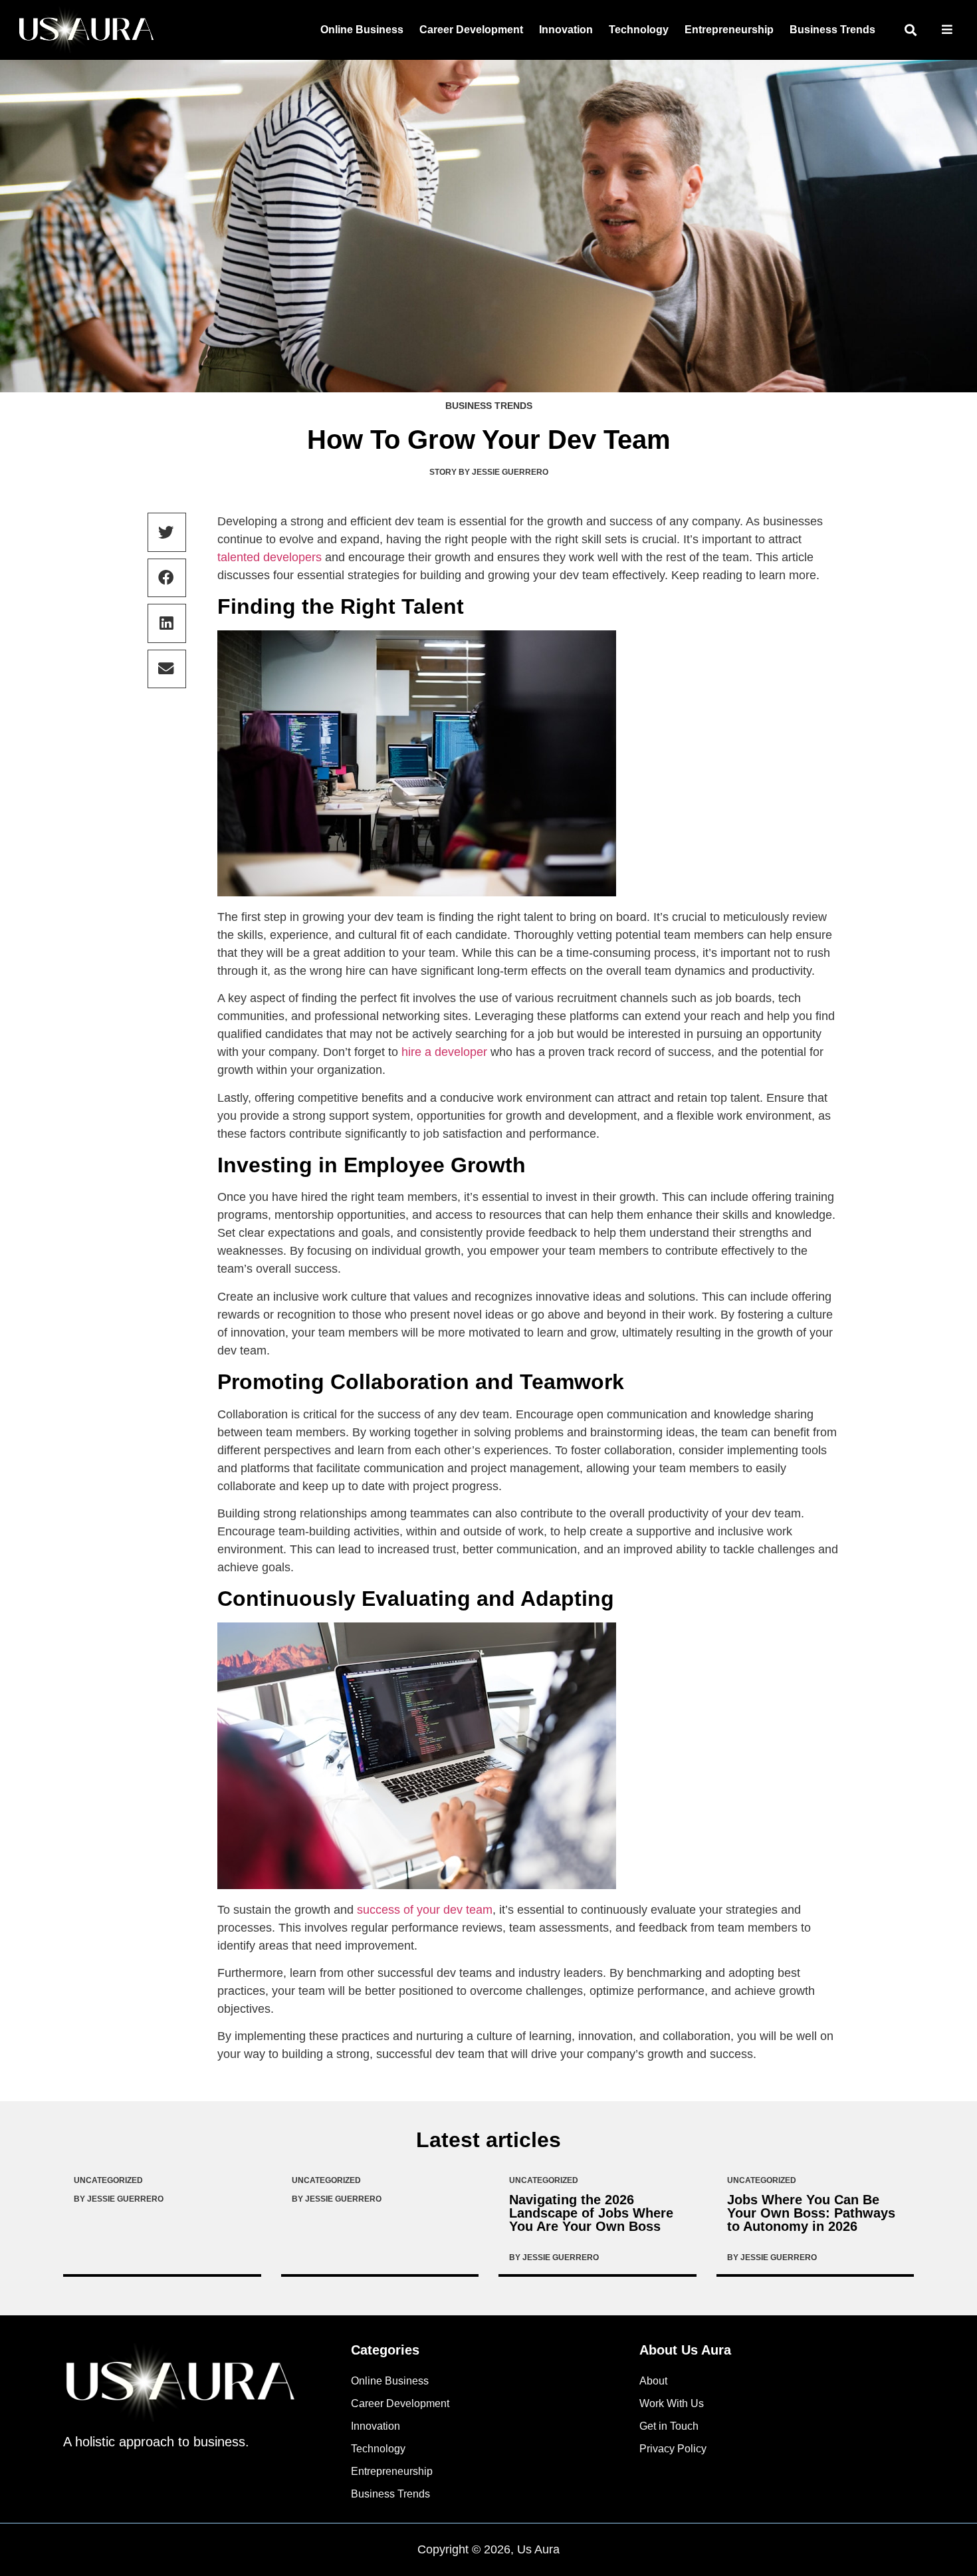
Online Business (362, 30)
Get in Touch (669, 2426)
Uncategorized (108, 2180)
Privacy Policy (673, 2449)
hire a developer (444, 1052)
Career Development (471, 30)
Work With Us (672, 2403)
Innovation (566, 30)
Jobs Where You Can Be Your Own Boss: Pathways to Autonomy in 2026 (811, 2213)
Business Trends (832, 30)
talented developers (270, 557)
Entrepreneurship (729, 30)
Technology (639, 30)
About (653, 2381)
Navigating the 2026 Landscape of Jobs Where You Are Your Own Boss (591, 2213)
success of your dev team (425, 1910)
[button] (910, 30)
